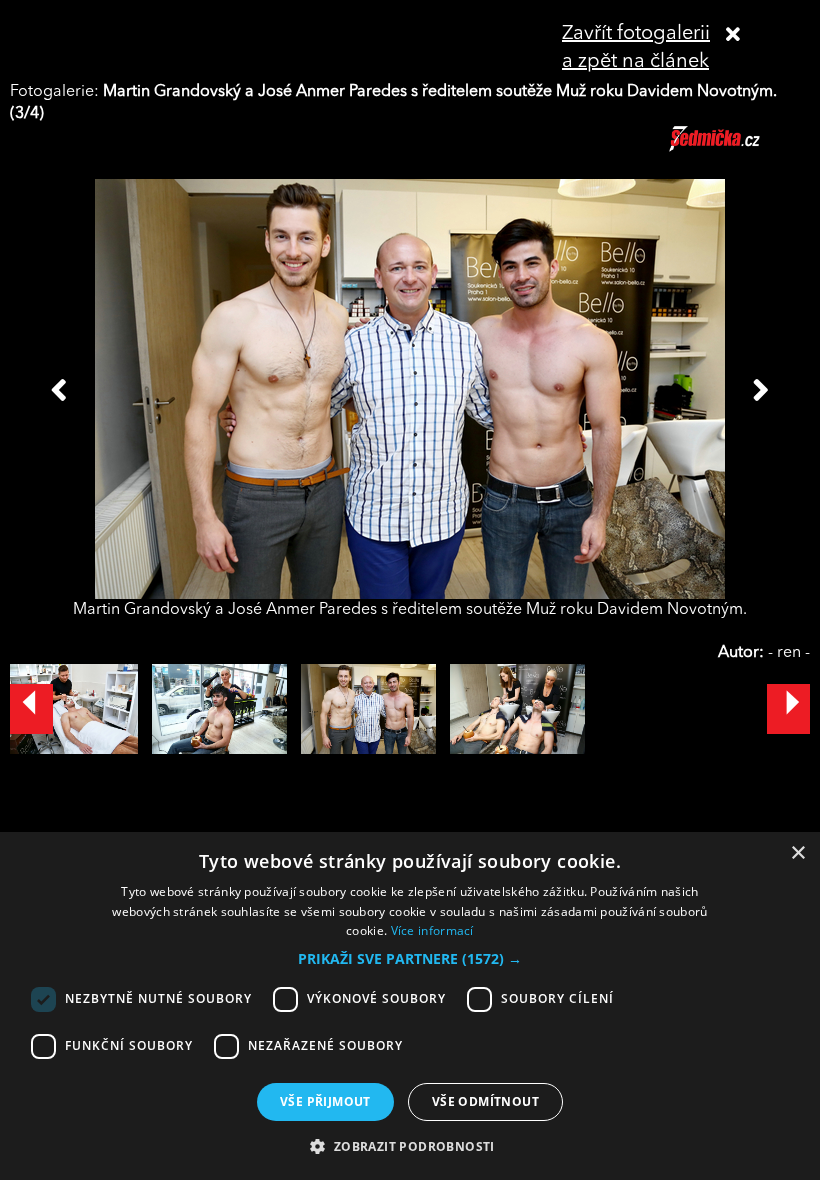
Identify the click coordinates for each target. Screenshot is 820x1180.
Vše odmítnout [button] (485, 1101)
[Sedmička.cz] (739, 148)
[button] (410, 959)
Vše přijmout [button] (325, 1101)
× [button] (797, 853)
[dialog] (410, 1006)
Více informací (432, 930)
